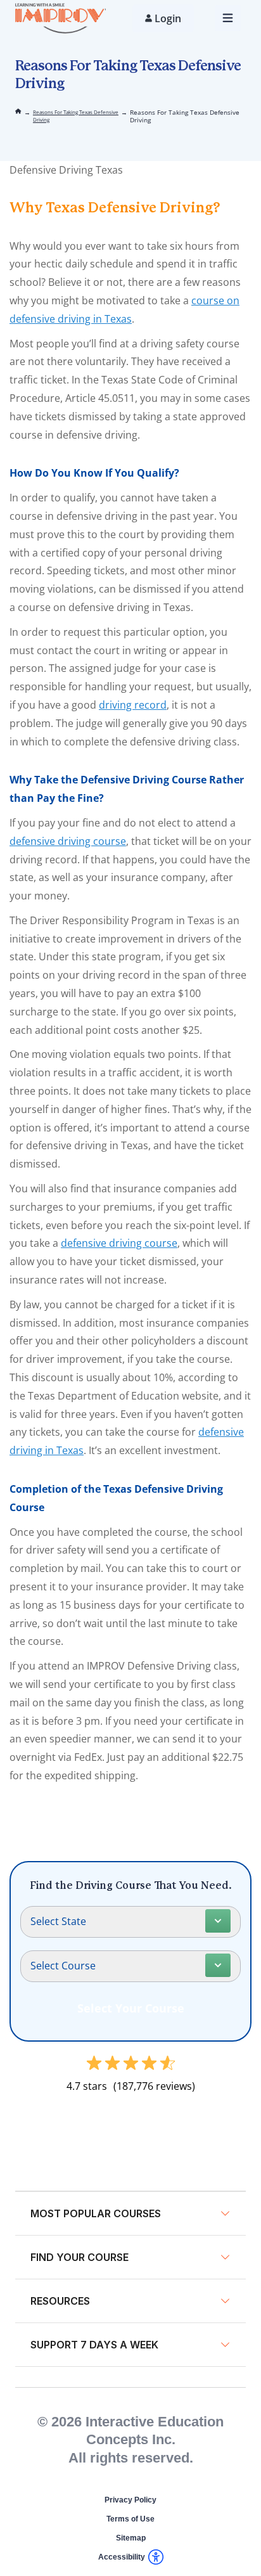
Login (168, 18)
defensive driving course (68, 841)
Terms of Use (130, 2519)
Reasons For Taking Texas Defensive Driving (76, 116)
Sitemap (131, 2538)
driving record (133, 705)
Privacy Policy (130, 2500)
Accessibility (122, 2557)
